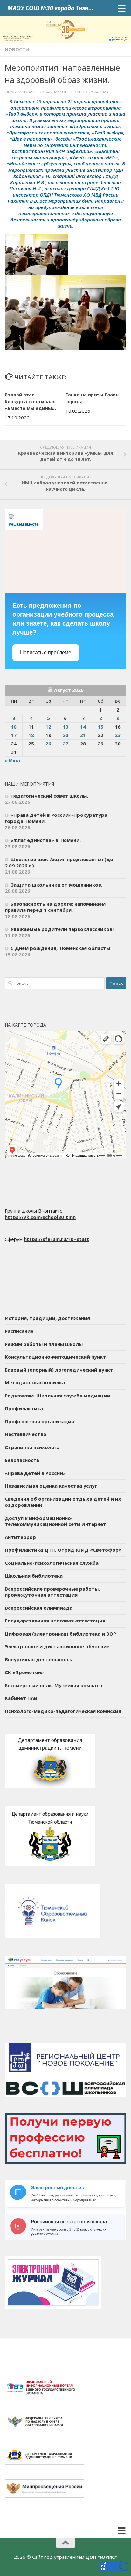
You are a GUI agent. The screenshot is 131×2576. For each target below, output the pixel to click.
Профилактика (24, 1408)
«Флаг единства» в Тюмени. (46, 840)
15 (100, 727)
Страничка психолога (32, 1447)
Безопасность (22, 1460)
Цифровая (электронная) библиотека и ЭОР (60, 1634)
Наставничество (26, 1434)
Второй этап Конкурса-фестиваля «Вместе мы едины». (30, 401)
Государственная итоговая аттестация (55, 1621)
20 (65, 735)
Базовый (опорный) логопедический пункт (59, 1370)
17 (14, 735)
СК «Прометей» (24, 1672)
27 (65, 744)
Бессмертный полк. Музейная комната (53, 1685)
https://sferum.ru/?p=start (57, 1239)
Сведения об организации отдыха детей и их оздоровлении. (63, 1502)
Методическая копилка (35, 1382)
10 (14, 727)
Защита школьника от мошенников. (56, 885)
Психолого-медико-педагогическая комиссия (63, 1711)
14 (83, 727)
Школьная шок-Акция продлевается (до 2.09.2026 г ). (59, 862)
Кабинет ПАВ (21, 1698)
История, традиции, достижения (47, 1318)
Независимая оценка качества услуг (51, 1486)
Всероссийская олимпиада (39, 1608)
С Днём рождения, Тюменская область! (60, 948)
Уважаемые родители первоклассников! (62, 929)
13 (65, 727)
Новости (17, 49)
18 (31, 735)
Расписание (19, 1331)
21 (83, 735)
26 (48, 744)
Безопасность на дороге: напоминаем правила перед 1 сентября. (55, 907)
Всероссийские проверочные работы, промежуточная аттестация (52, 1592)
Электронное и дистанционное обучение (57, 1646)
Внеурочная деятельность (38, 1659)
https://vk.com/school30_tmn (40, 1217)
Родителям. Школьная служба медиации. (58, 1396)
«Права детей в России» (35, 1473)
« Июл (12, 760)
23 (118, 735)
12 (48, 727)
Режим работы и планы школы (44, 1344)
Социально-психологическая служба (52, 1563)
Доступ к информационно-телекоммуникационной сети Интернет (55, 1521)
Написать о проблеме (46, 653)
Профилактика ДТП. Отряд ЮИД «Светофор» (63, 1550)
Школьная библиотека (34, 1576)
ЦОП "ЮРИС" (101, 2557)
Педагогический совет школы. (49, 796)
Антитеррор (20, 1537)
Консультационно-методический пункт (55, 1357)
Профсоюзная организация (39, 1421)
